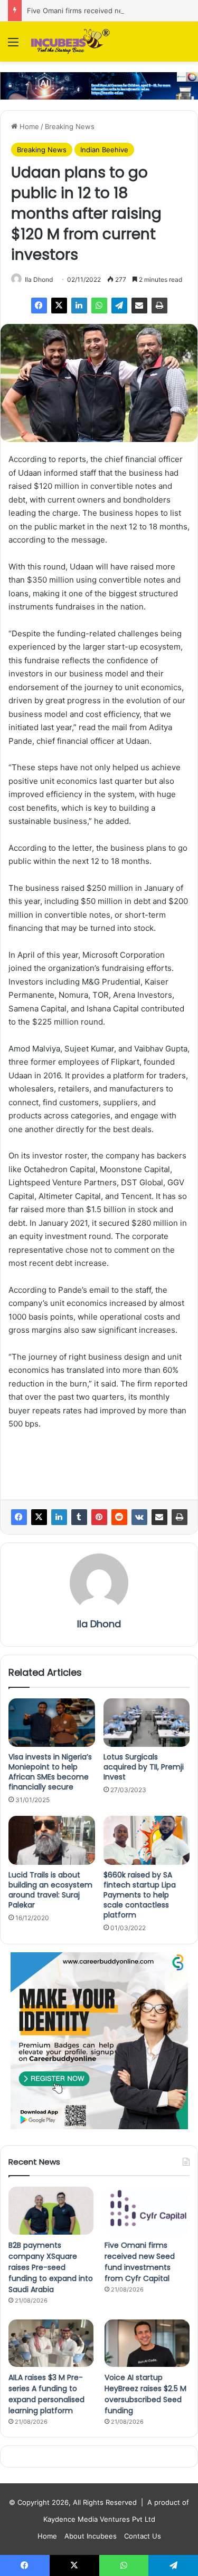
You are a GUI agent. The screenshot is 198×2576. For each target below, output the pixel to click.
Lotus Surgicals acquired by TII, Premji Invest (144, 1767)
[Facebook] (39, 306)
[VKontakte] (139, 1517)
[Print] (159, 306)
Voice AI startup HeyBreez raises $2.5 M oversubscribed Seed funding (145, 2394)
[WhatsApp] (99, 306)
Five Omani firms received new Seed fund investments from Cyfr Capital (140, 2262)
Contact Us (143, 2536)
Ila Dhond (39, 279)
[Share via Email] (139, 306)
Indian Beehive (104, 150)
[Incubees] (69, 42)
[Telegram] (119, 306)
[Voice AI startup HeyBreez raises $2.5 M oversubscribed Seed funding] (147, 2343)
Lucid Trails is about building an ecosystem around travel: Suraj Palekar (50, 1890)
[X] (59, 306)
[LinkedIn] (79, 306)
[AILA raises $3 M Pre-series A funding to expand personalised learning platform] (51, 2343)
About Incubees (91, 2536)
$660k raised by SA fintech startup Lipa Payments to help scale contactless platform (140, 1895)
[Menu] (13, 46)
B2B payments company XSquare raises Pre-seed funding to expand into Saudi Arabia (51, 2267)
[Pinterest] (99, 1517)
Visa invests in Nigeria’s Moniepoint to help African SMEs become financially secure (50, 1772)
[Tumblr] (79, 1517)
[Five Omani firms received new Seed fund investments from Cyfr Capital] (147, 2211)
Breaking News (70, 126)
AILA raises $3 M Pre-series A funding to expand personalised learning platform (46, 2394)
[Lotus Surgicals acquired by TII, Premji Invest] (147, 1723)
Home (28, 126)
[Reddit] (119, 1517)
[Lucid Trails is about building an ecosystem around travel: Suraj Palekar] (52, 1840)
